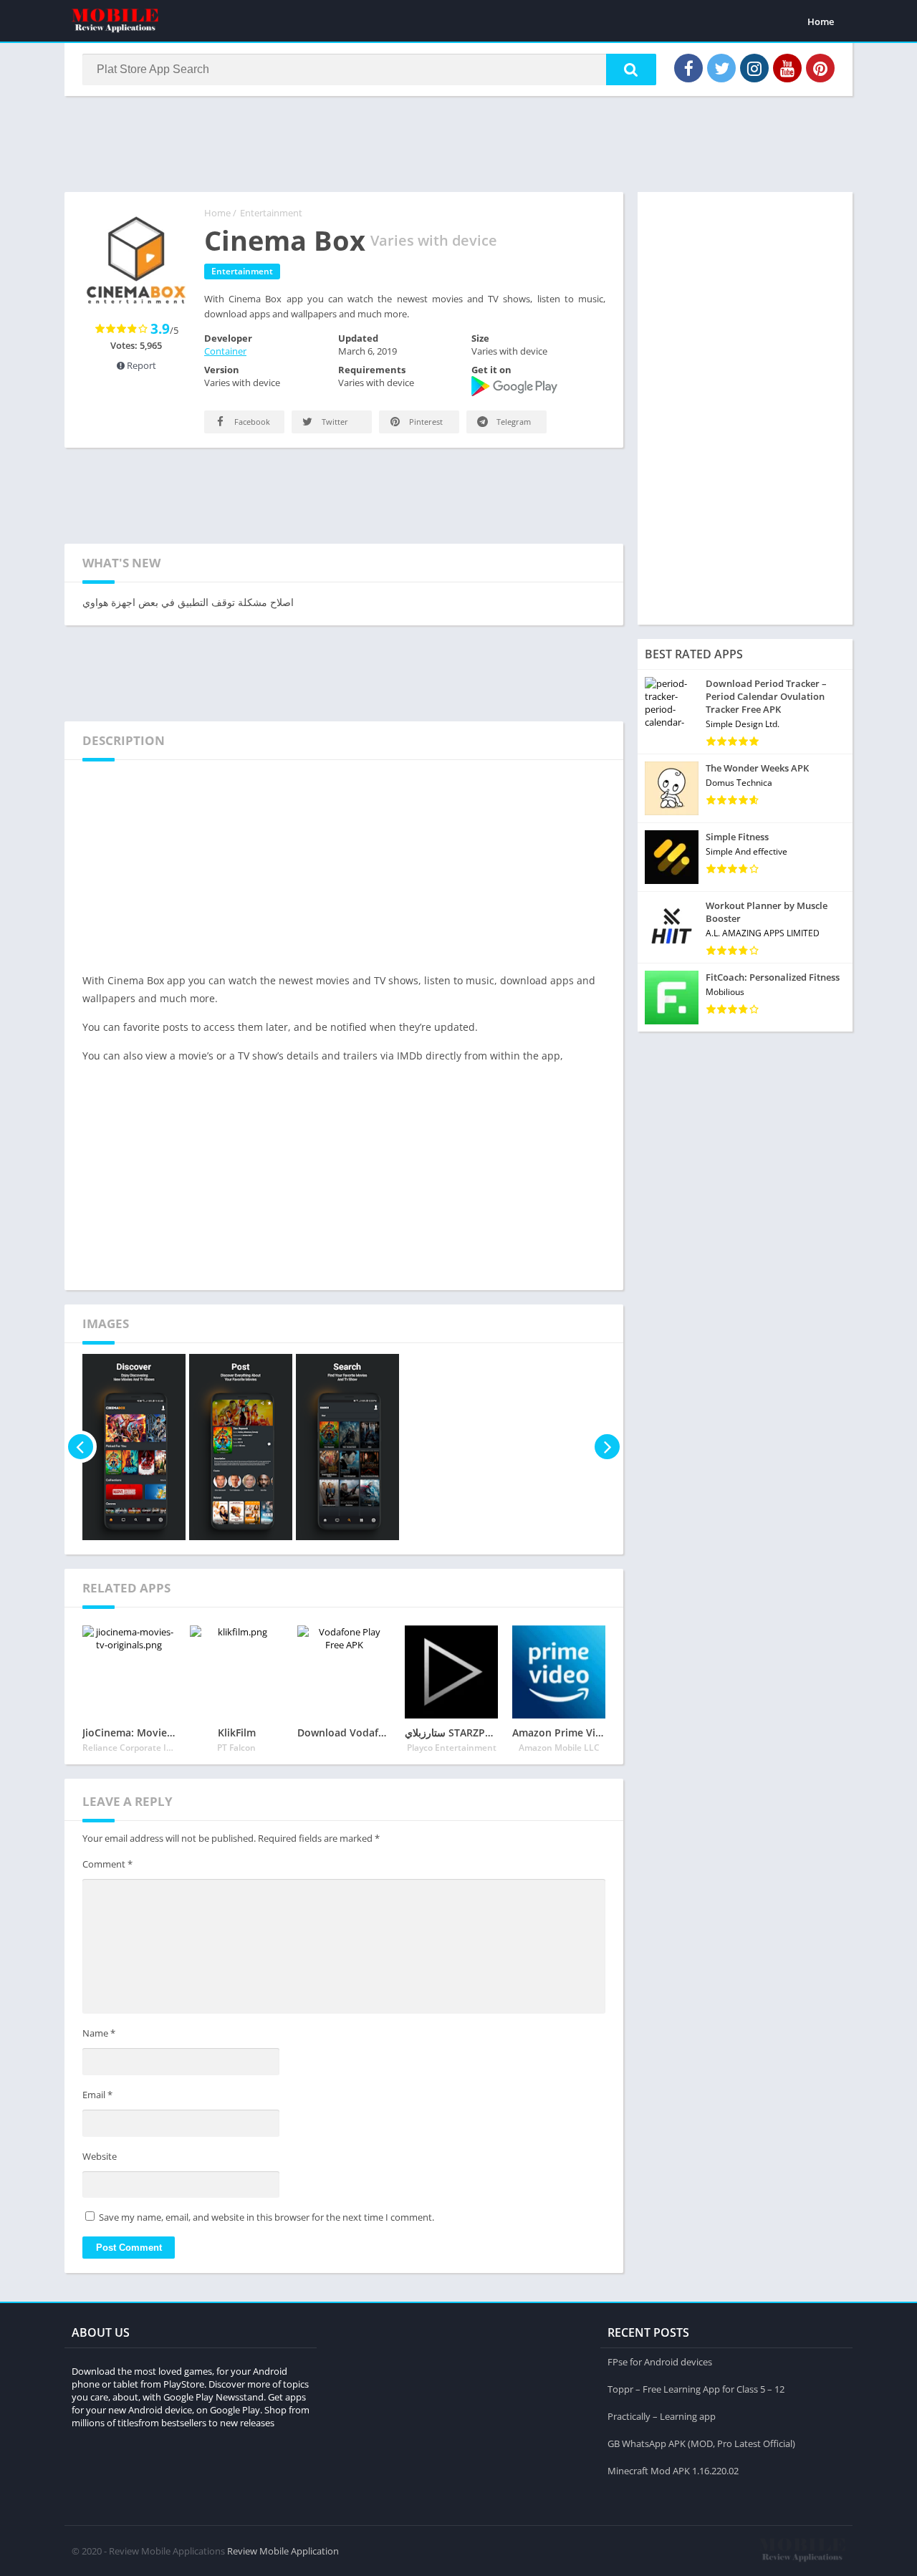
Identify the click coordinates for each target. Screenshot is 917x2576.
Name (99, 2033)
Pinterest (425, 422)
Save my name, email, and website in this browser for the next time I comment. (267, 2217)
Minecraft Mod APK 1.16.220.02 (673, 2471)
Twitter (334, 422)
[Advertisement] (458, 143)
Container (225, 351)
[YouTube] (787, 68)
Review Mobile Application (283, 2551)
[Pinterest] (820, 68)
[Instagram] (754, 68)
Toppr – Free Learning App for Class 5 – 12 (696, 2389)
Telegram (513, 422)
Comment (107, 1864)
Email (97, 2095)
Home (821, 21)
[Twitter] (721, 68)
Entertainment (271, 213)
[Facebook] (688, 68)
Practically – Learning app (662, 2416)
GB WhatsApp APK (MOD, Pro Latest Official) (701, 2443)
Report (140, 365)
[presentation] (81, 1447)
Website (100, 2156)
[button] (631, 69)
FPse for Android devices (660, 2362)
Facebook (251, 422)
